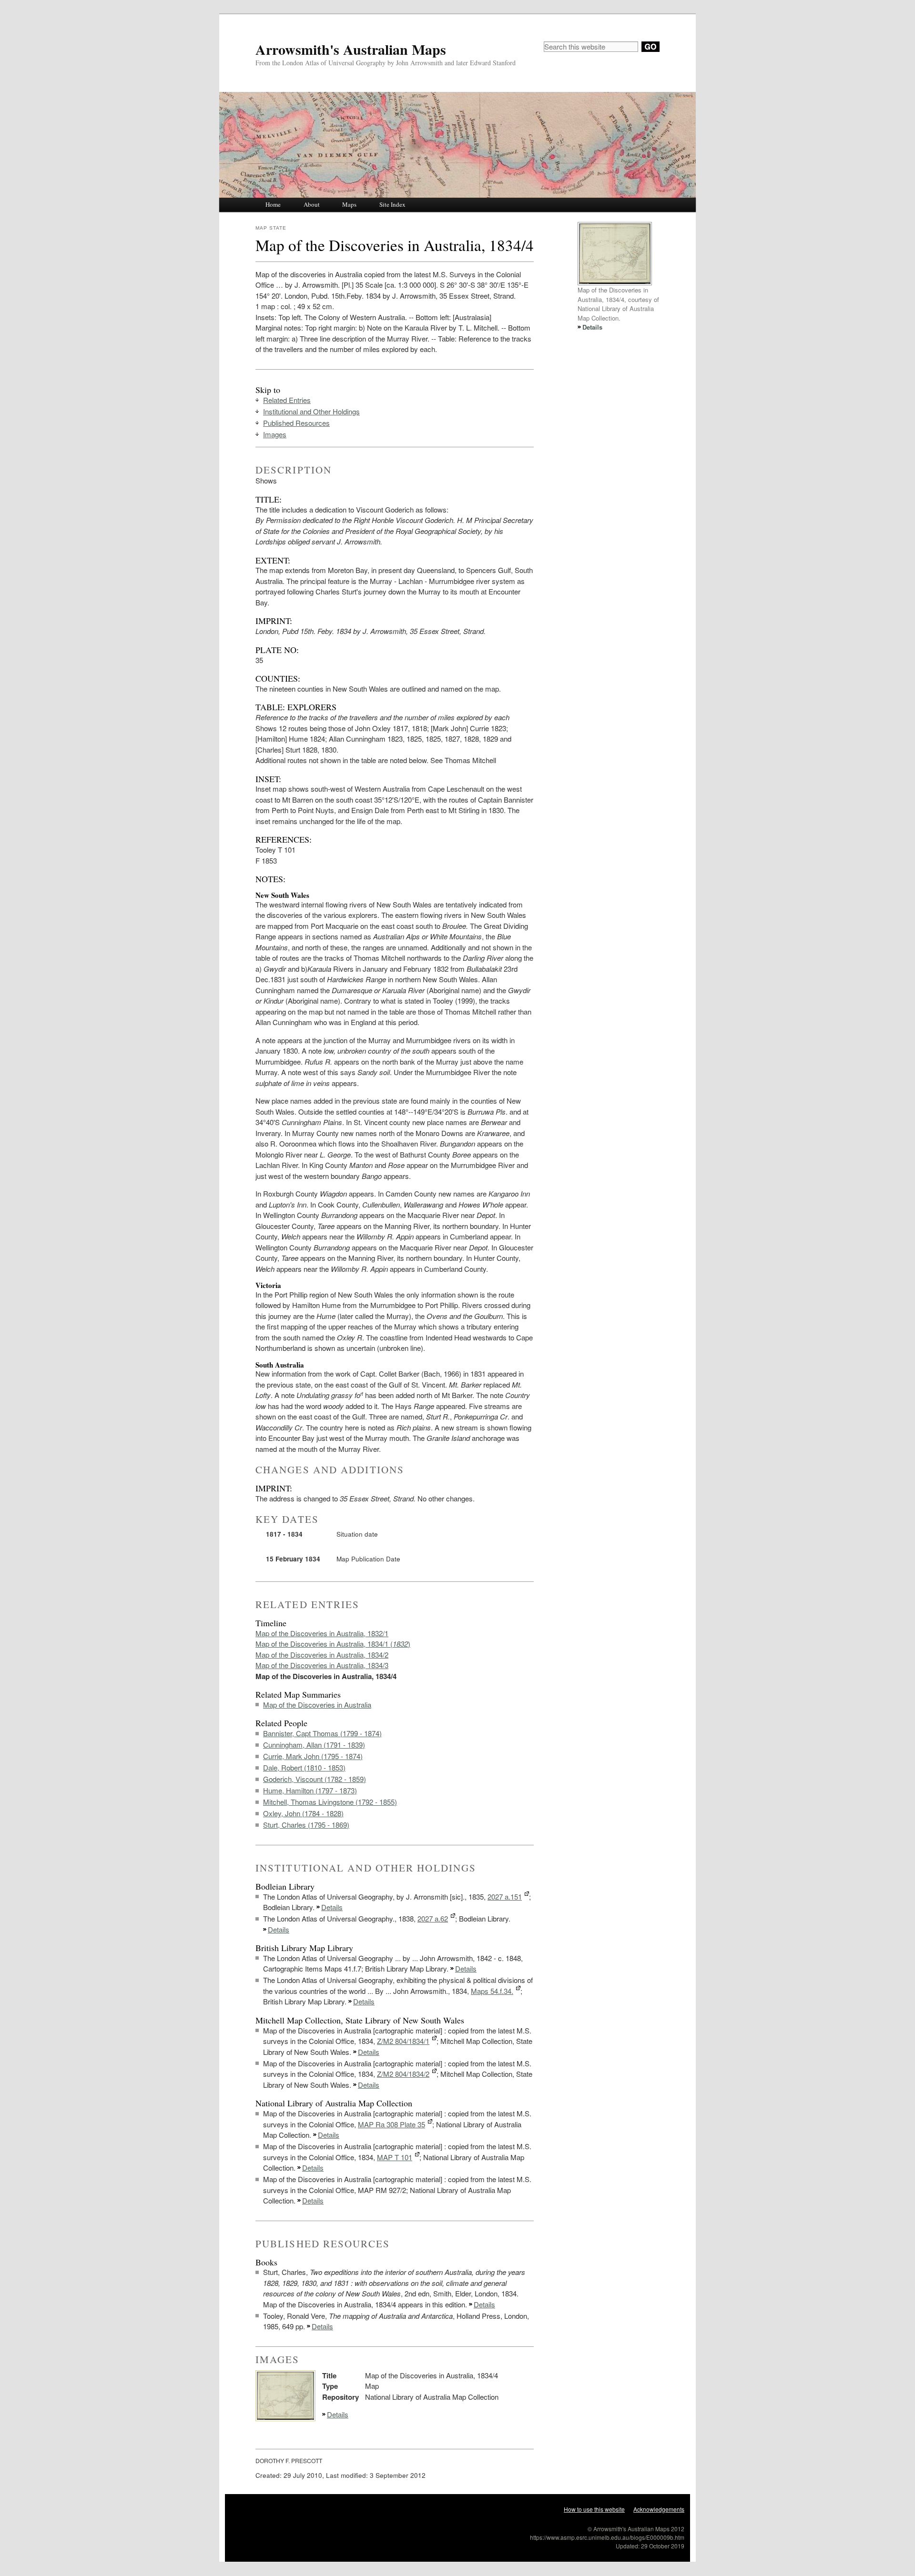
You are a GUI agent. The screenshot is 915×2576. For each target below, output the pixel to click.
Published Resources (296, 423)
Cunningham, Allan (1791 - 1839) (314, 1745)
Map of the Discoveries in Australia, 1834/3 (322, 1665)
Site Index (392, 204)
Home (273, 204)
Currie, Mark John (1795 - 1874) (313, 1756)
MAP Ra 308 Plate (391, 2124)
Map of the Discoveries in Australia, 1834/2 (322, 1655)
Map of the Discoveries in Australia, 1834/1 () (333, 1644)
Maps (349, 204)
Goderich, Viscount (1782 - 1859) (315, 1779)
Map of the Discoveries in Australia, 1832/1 (322, 1633)
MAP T (395, 2157)
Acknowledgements (659, 2509)
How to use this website (594, 2509)
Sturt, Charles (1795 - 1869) (306, 1825)
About (312, 204)
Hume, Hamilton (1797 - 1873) (310, 1790)
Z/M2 (403, 2041)
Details (332, 1907)
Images (275, 434)
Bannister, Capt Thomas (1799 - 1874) (322, 1733)
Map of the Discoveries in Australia (317, 1705)
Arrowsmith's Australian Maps (351, 49)
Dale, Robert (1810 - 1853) (304, 1767)
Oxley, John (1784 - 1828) (303, 1813)
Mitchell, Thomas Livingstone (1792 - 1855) (330, 1802)
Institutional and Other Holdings (311, 411)
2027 (505, 1897)
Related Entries (287, 400)
